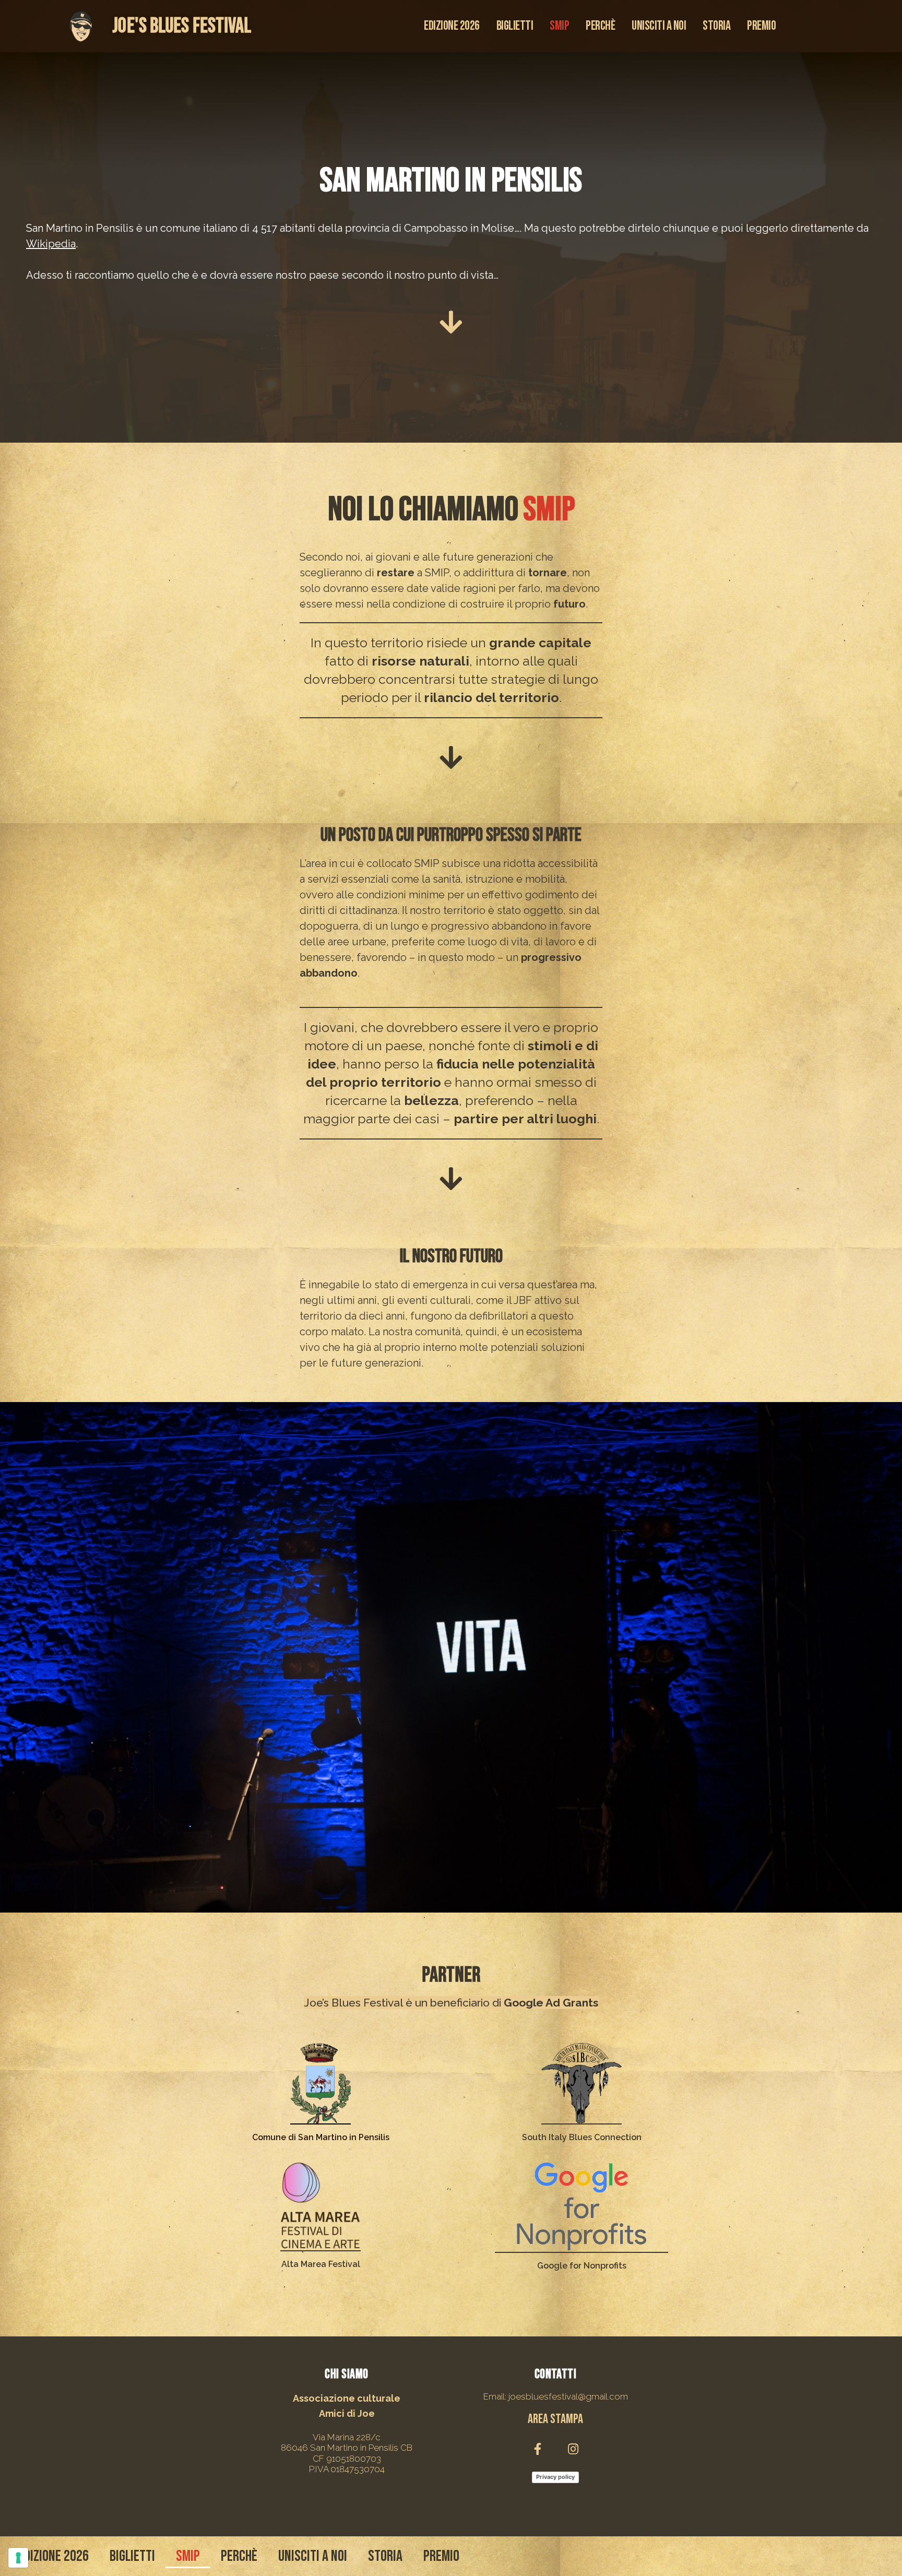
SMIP (559, 26)
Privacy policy (555, 2477)
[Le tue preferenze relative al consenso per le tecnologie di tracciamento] (18, 2558)
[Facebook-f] (538, 2449)
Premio (761, 26)
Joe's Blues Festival (182, 26)
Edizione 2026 (452, 26)
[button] (555, 2420)
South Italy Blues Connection (582, 2137)
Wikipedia (51, 244)
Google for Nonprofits (582, 2266)
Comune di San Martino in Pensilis (321, 2137)
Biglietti (515, 26)
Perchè (600, 26)
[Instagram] (573, 2449)
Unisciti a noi (659, 26)
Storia (716, 26)
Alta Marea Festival (321, 2264)
